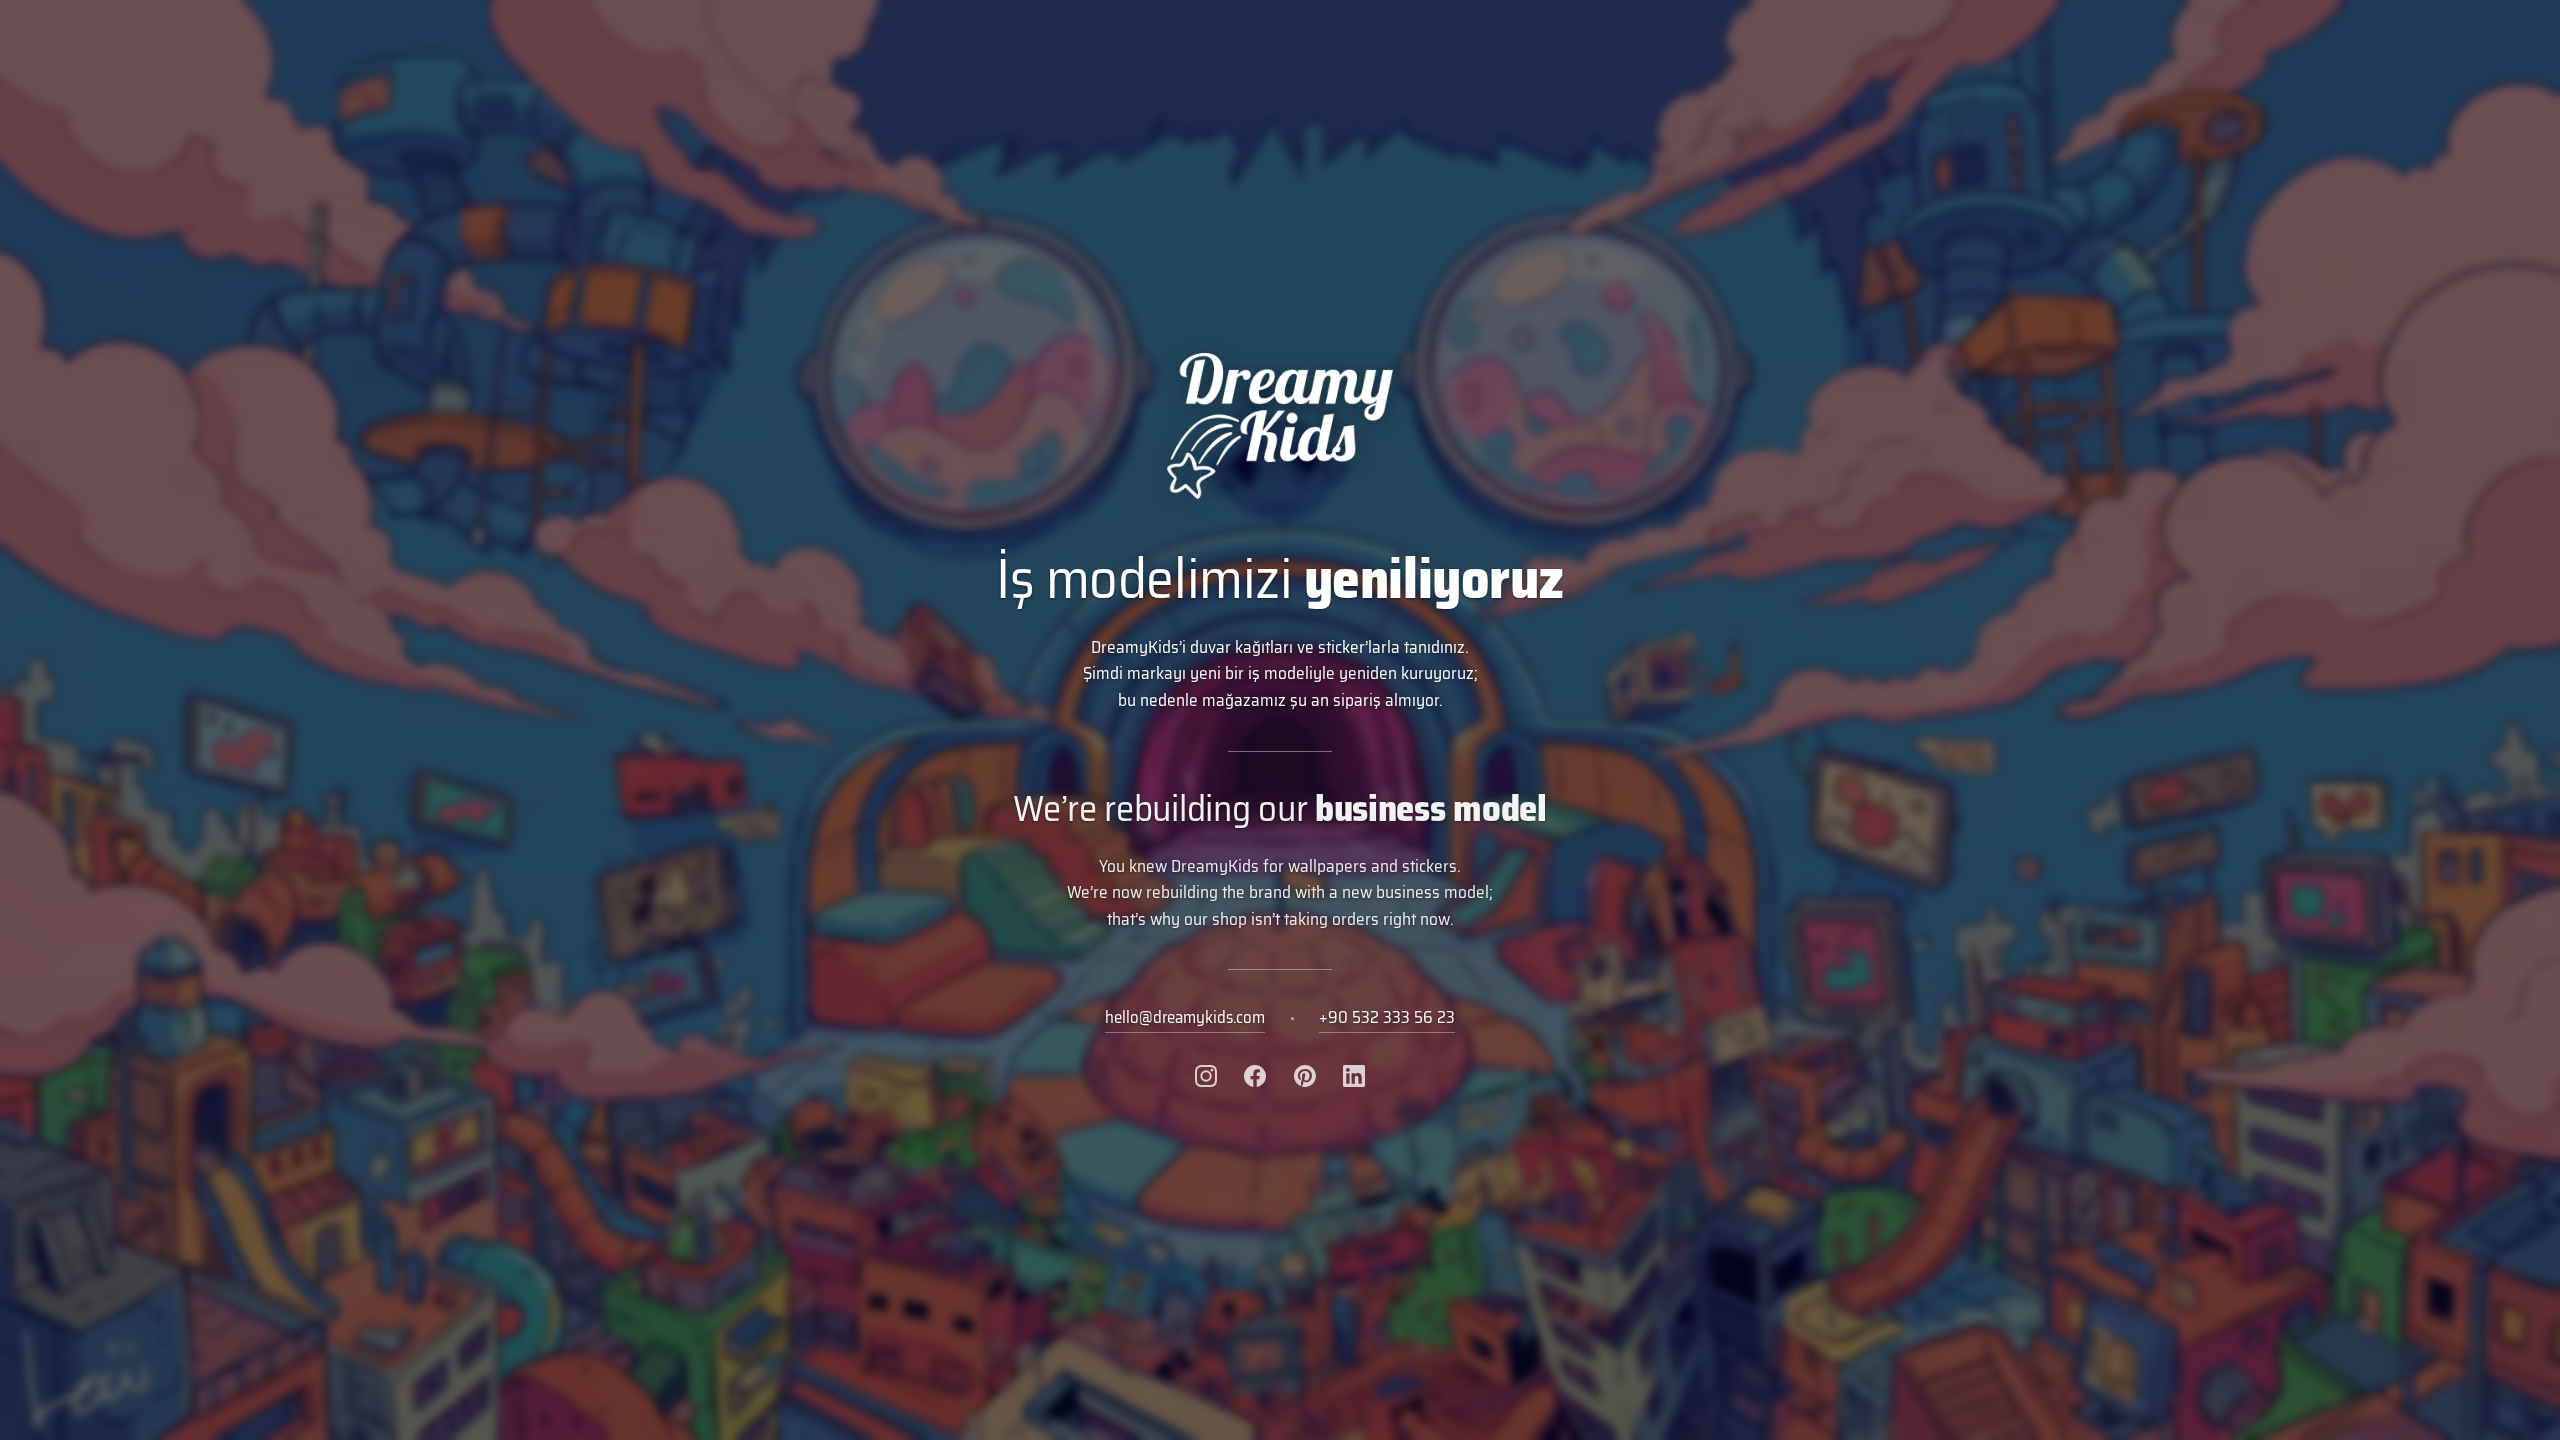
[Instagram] (1206, 1076)
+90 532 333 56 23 (1387, 1017)
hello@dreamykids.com (1185, 1017)
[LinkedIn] (1354, 1076)
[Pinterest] (1305, 1076)
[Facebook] (1255, 1076)
